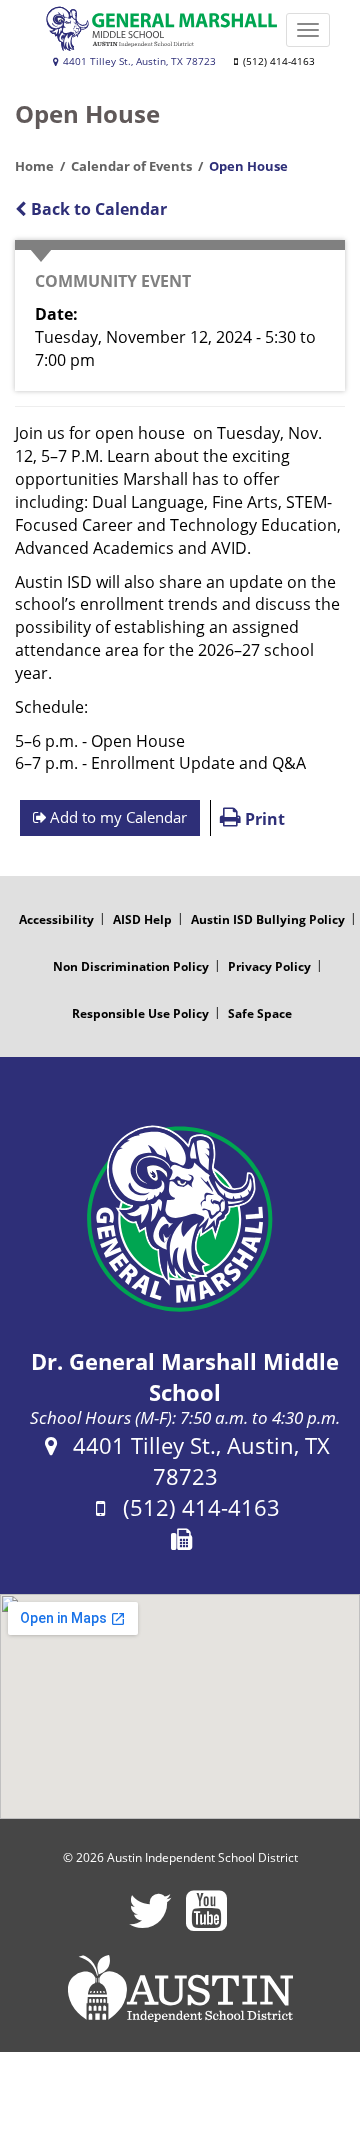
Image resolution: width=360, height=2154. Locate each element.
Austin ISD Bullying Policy (268, 919)
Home (34, 166)
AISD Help (142, 919)
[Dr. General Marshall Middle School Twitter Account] (150, 1923)
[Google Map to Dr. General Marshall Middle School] (180, 1706)
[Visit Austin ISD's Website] (180, 1989)
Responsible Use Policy (140, 1013)
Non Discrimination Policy (131, 966)
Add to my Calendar (116, 817)
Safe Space (260, 1013)
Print (263, 819)
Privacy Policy (269, 966)
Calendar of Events (131, 166)
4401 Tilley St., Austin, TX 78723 (138, 61)
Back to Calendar (97, 209)
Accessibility (56, 919)
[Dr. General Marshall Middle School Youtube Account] (206, 1923)
